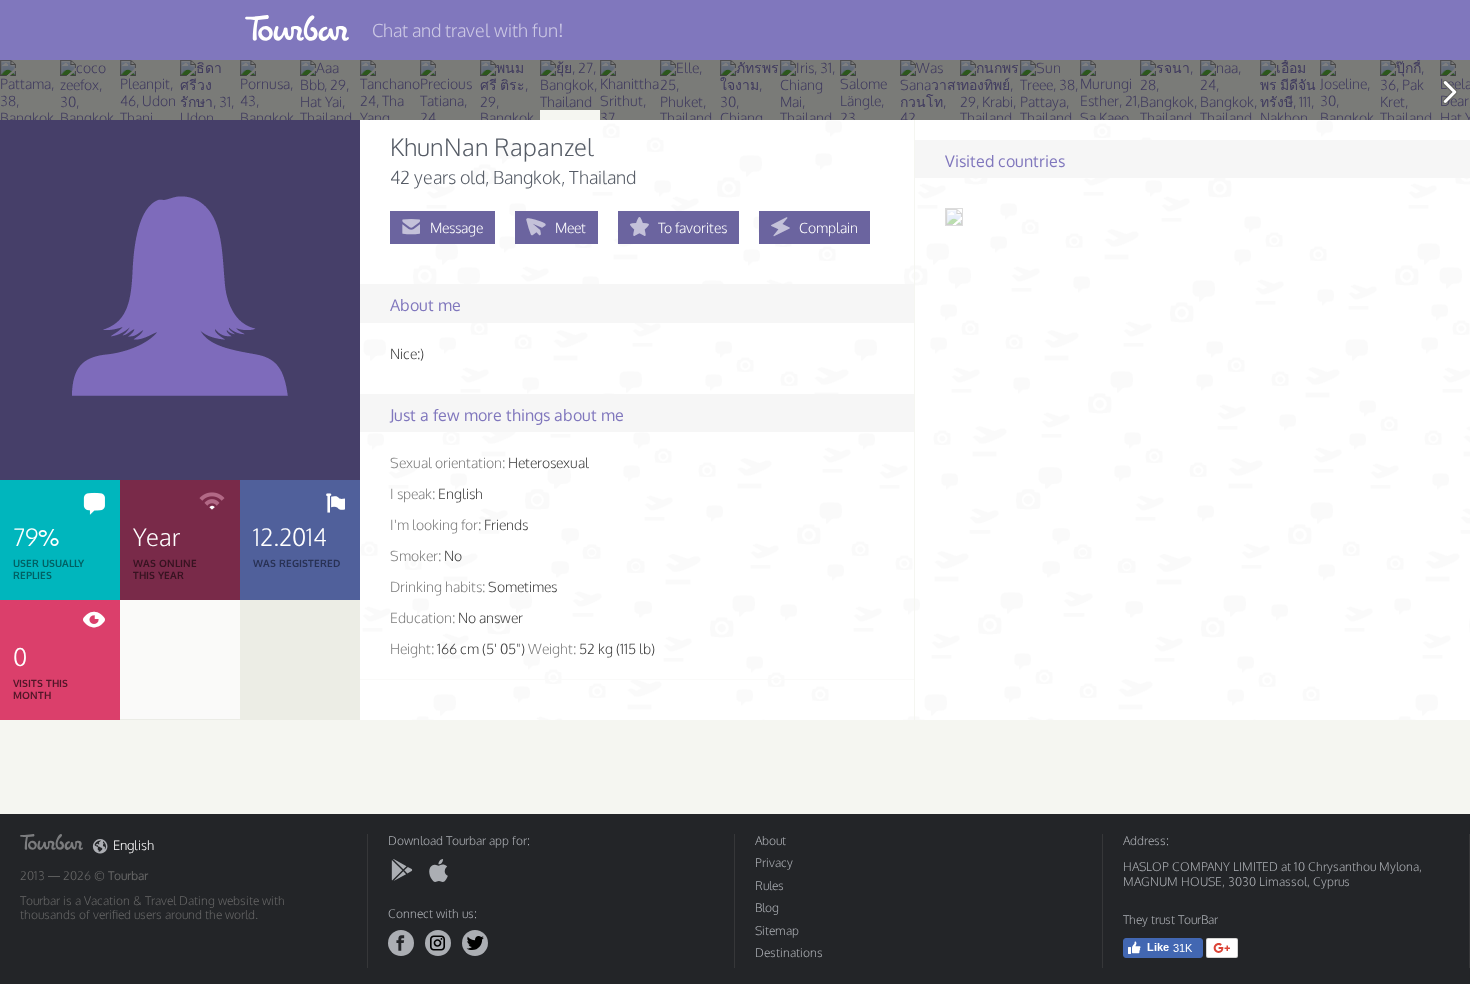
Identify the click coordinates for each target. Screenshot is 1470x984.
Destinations (789, 952)
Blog (767, 907)
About (770, 840)
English (133, 845)
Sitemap (777, 930)
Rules (769, 885)
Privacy (774, 862)
